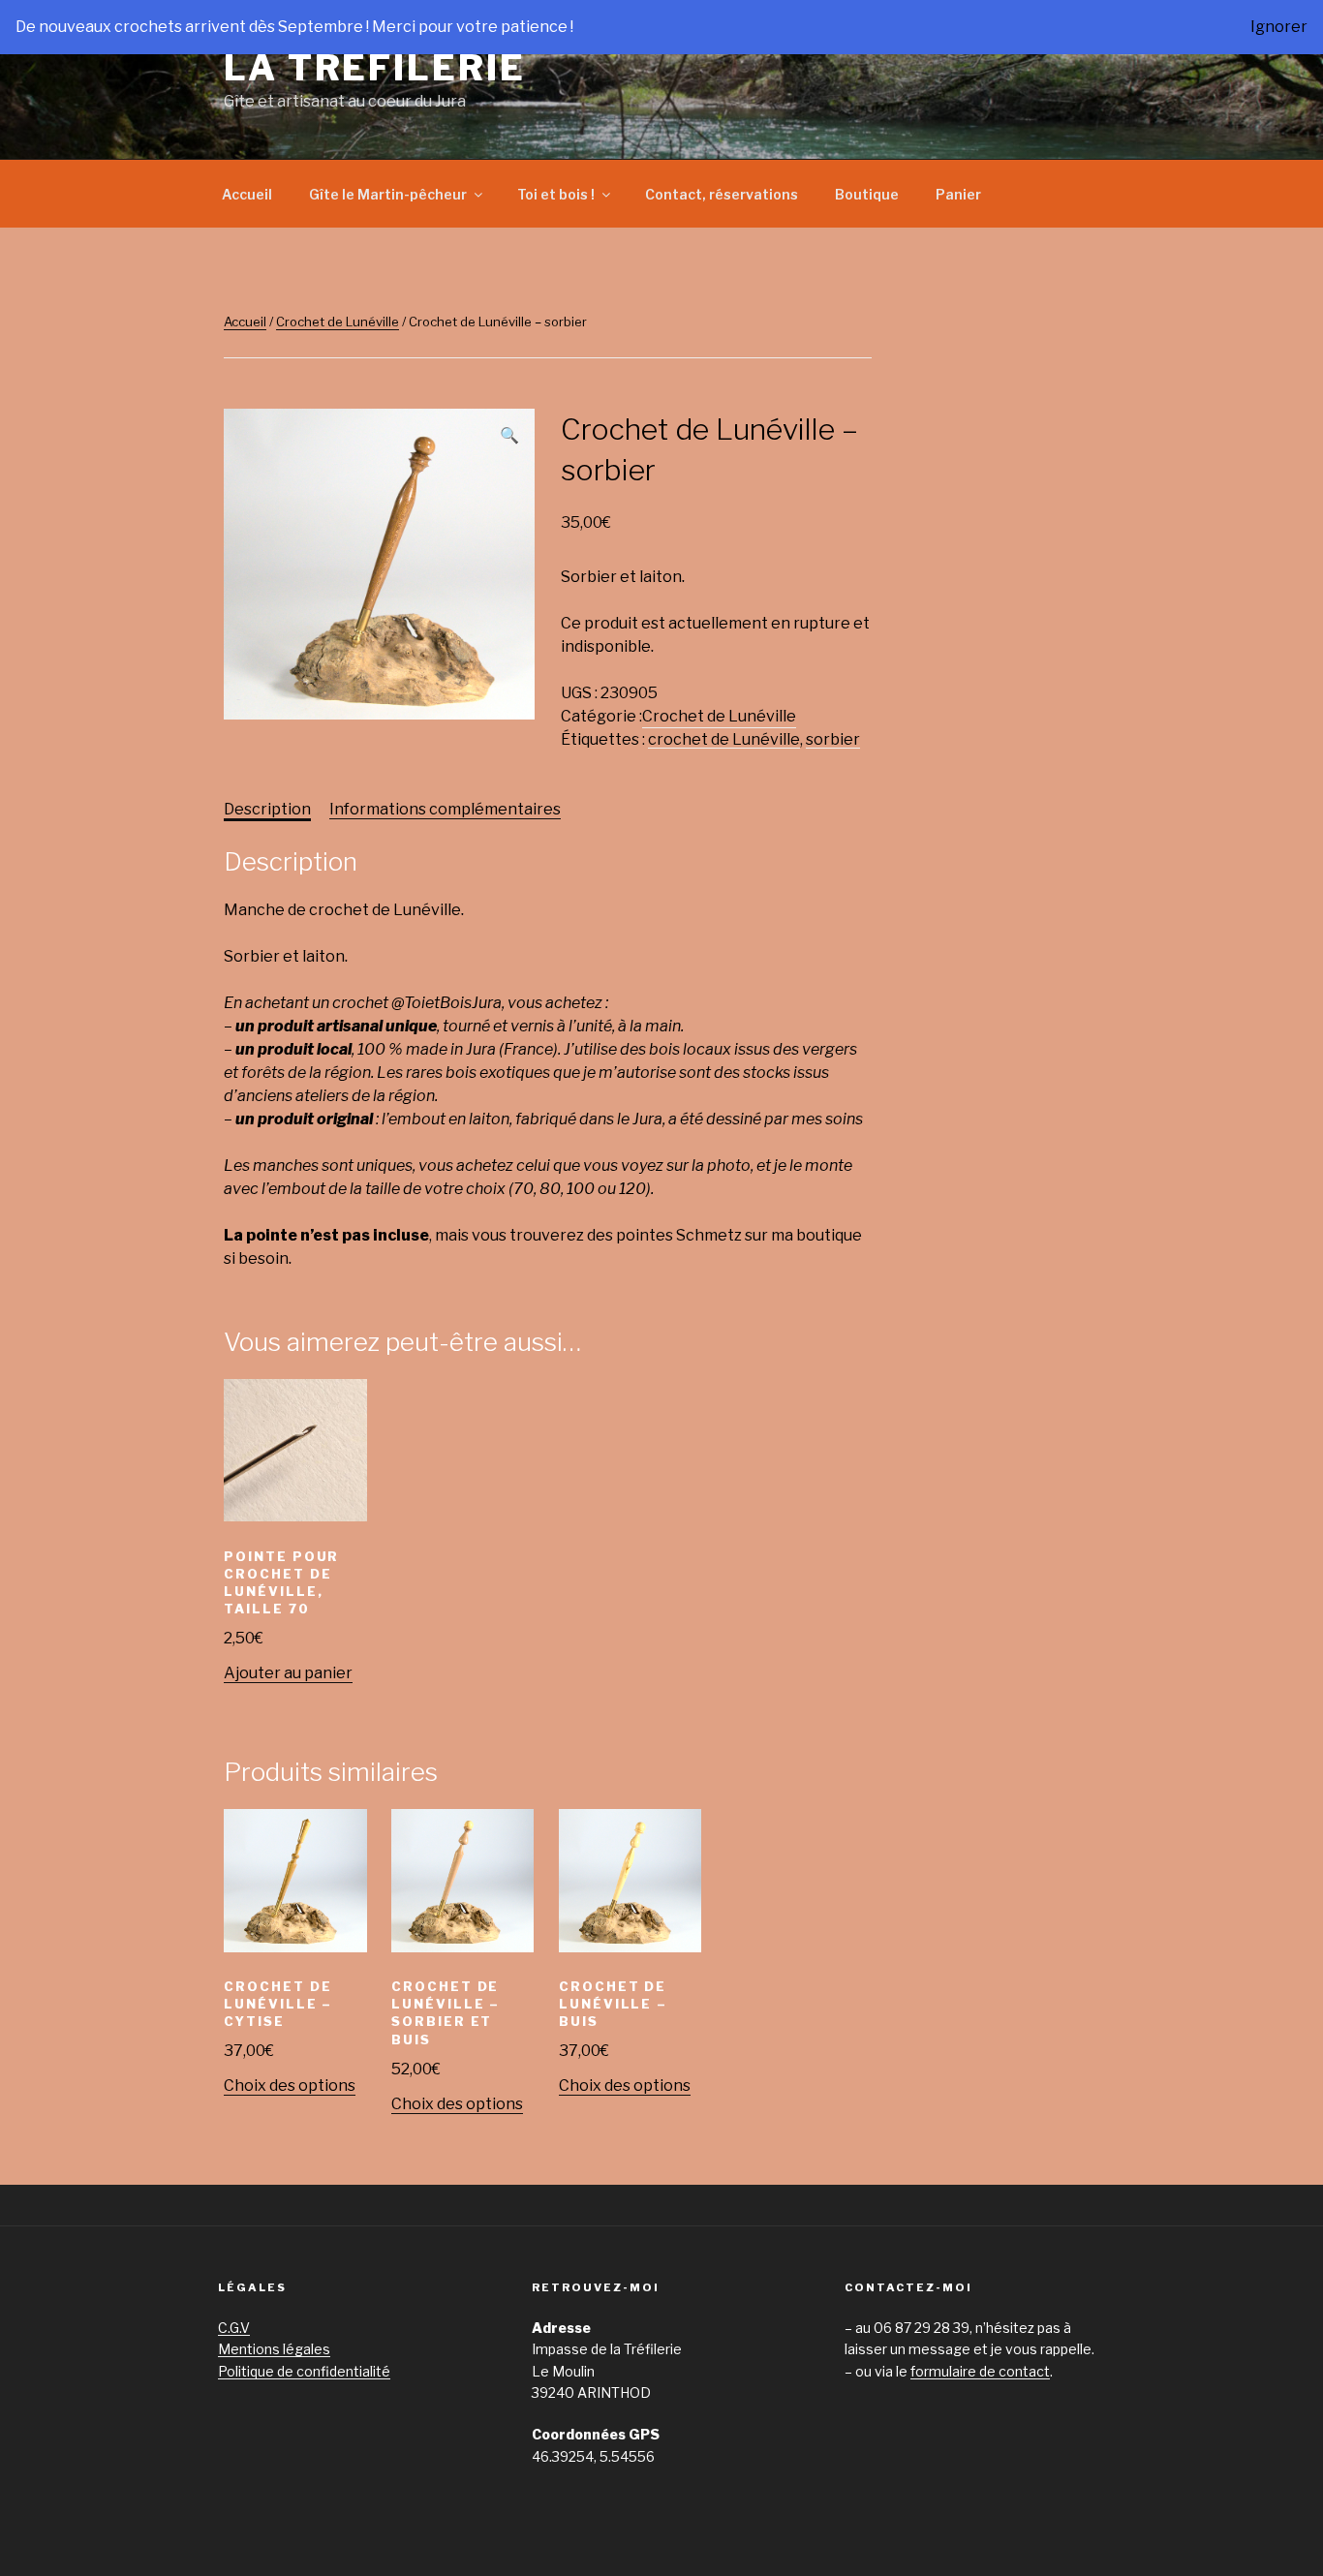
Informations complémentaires (445, 809)
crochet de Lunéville (724, 739)
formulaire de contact (980, 2371)
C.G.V (234, 2328)
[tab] (267, 810)
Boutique (867, 194)
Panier (958, 194)
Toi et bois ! (556, 194)
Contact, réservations (722, 194)
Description (267, 809)
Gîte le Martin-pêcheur (388, 194)
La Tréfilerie (374, 68)
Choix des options (290, 2085)
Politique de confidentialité (304, 2371)
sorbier (833, 739)
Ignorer (1279, 27)
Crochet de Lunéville (338, 322)
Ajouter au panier (288, 1673)
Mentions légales (274, 2349)
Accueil (247, 194)
